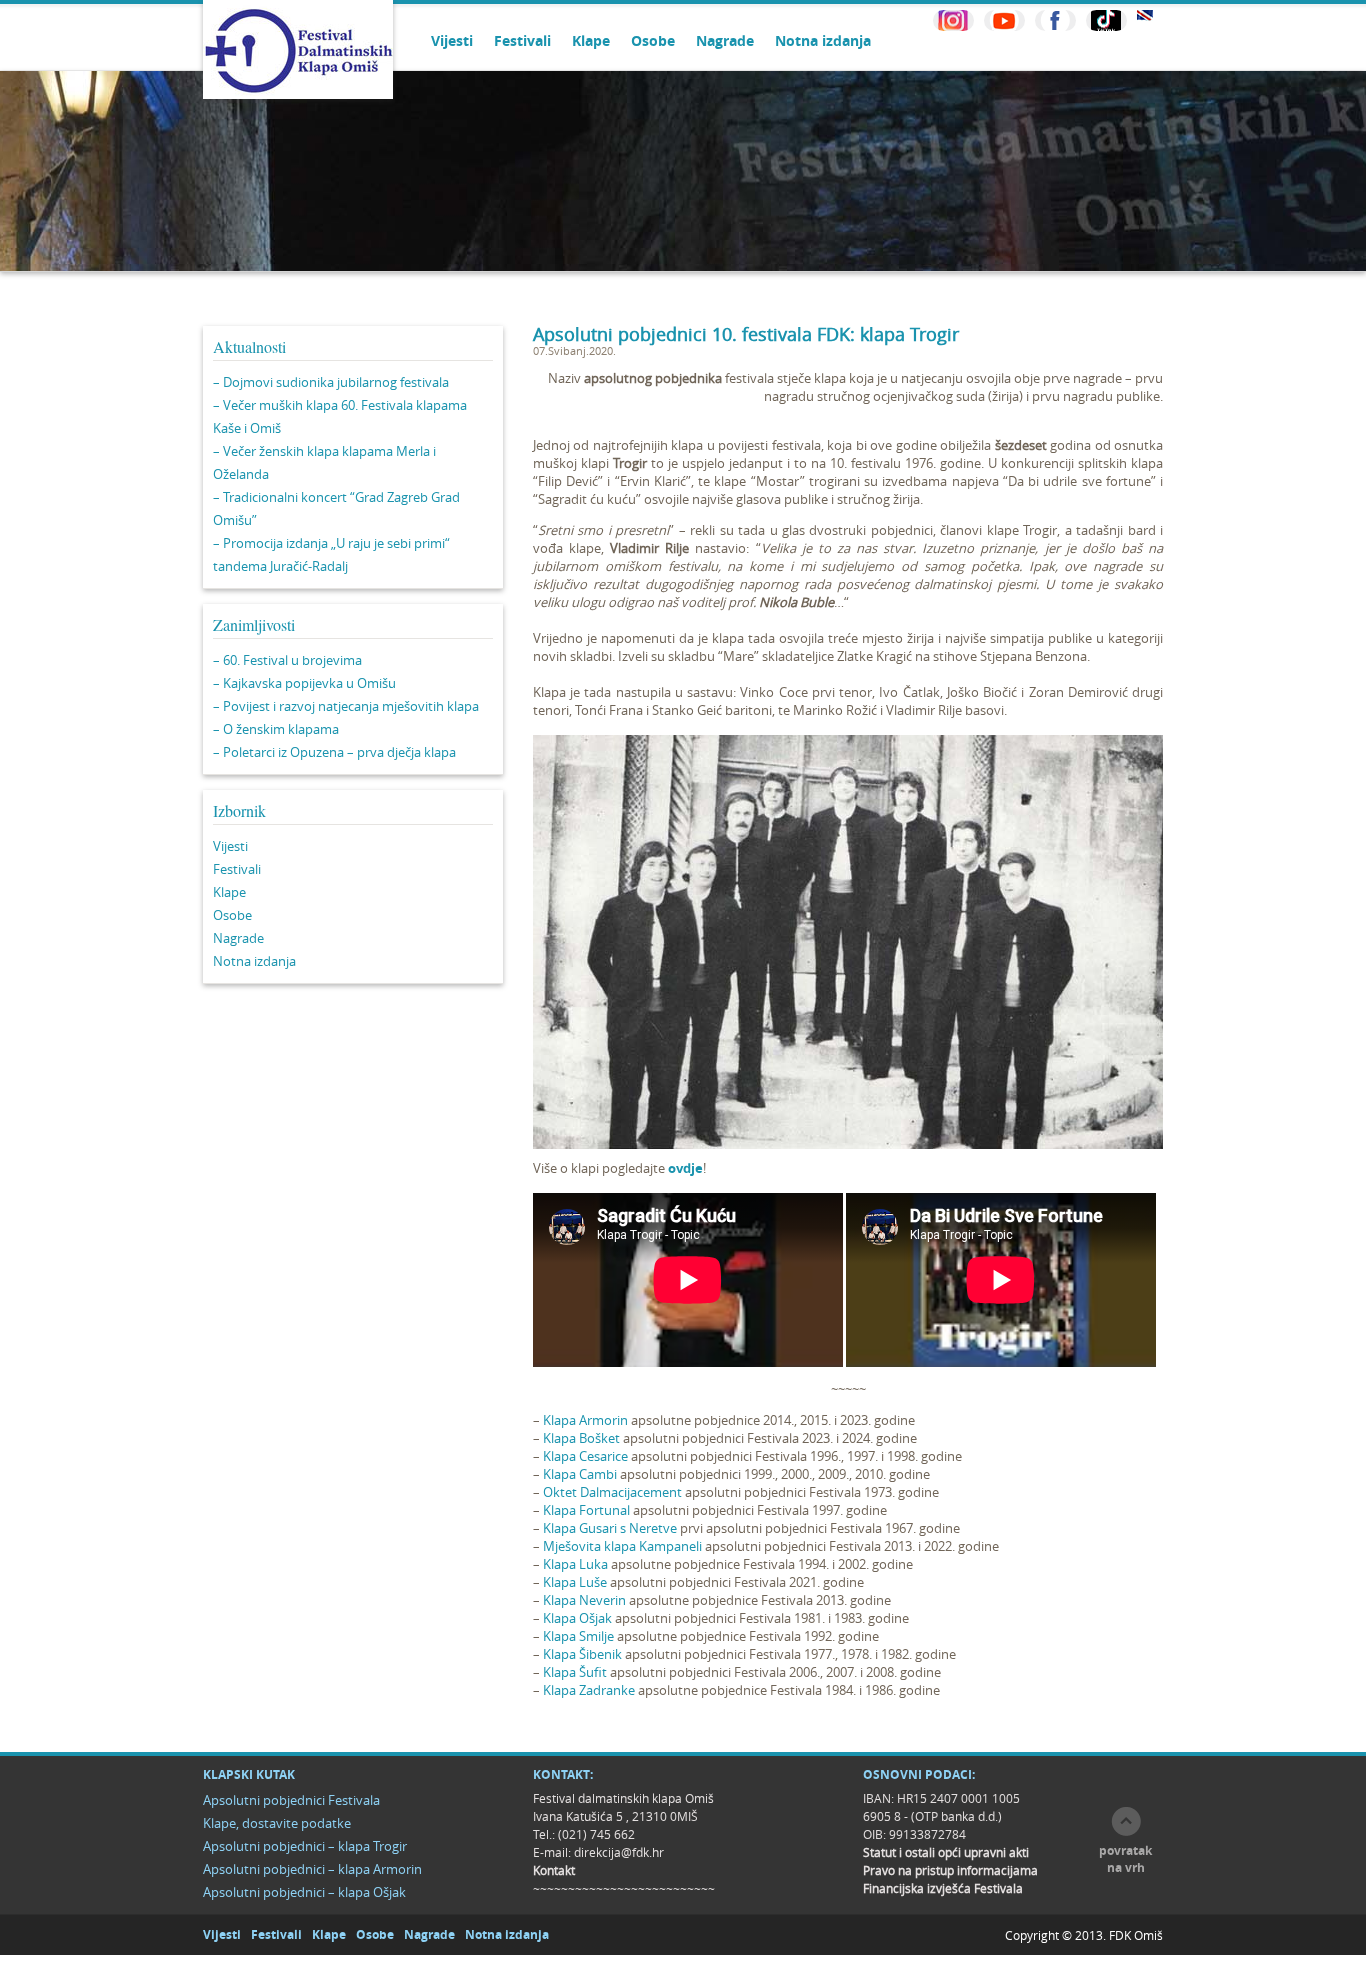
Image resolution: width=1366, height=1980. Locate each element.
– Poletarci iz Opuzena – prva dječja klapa (334, 752)
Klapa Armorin (585, 1420)
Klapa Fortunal (586, 1510)
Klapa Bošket (581, 1438)
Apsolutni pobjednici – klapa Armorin (312, 1869)
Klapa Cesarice (585, 1456)
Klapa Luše (575, 1582)
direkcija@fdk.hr (619, 1852)
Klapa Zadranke (589, 1690)
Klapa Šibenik (582, 1654)
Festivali (522, 40)
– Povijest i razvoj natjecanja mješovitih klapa (346, 706)
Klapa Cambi (580, 1474)
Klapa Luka (575, 1564)
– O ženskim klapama (276, 729)
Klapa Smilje (578, 1636)
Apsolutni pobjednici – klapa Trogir (305, 1846)
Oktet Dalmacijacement (612, 1492)
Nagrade (725, 40)
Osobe (653, 40)
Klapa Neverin (584, 1600)
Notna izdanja (823, 40)
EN (1145, 15)
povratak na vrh (1125, 1859)
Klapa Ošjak (577, 1618)
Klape (591, 40)
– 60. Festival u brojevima (287, 660)
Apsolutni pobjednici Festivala (291, 1800)
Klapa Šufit (575, 1672)
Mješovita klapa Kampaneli (622, 1546)
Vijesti (452, 40)
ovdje (685, 1168)
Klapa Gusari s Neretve (610, 1528)
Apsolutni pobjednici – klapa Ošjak (304, 1892)
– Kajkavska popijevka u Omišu (304, 683)
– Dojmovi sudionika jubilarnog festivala (331, 382)
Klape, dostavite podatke (277, 1823)
